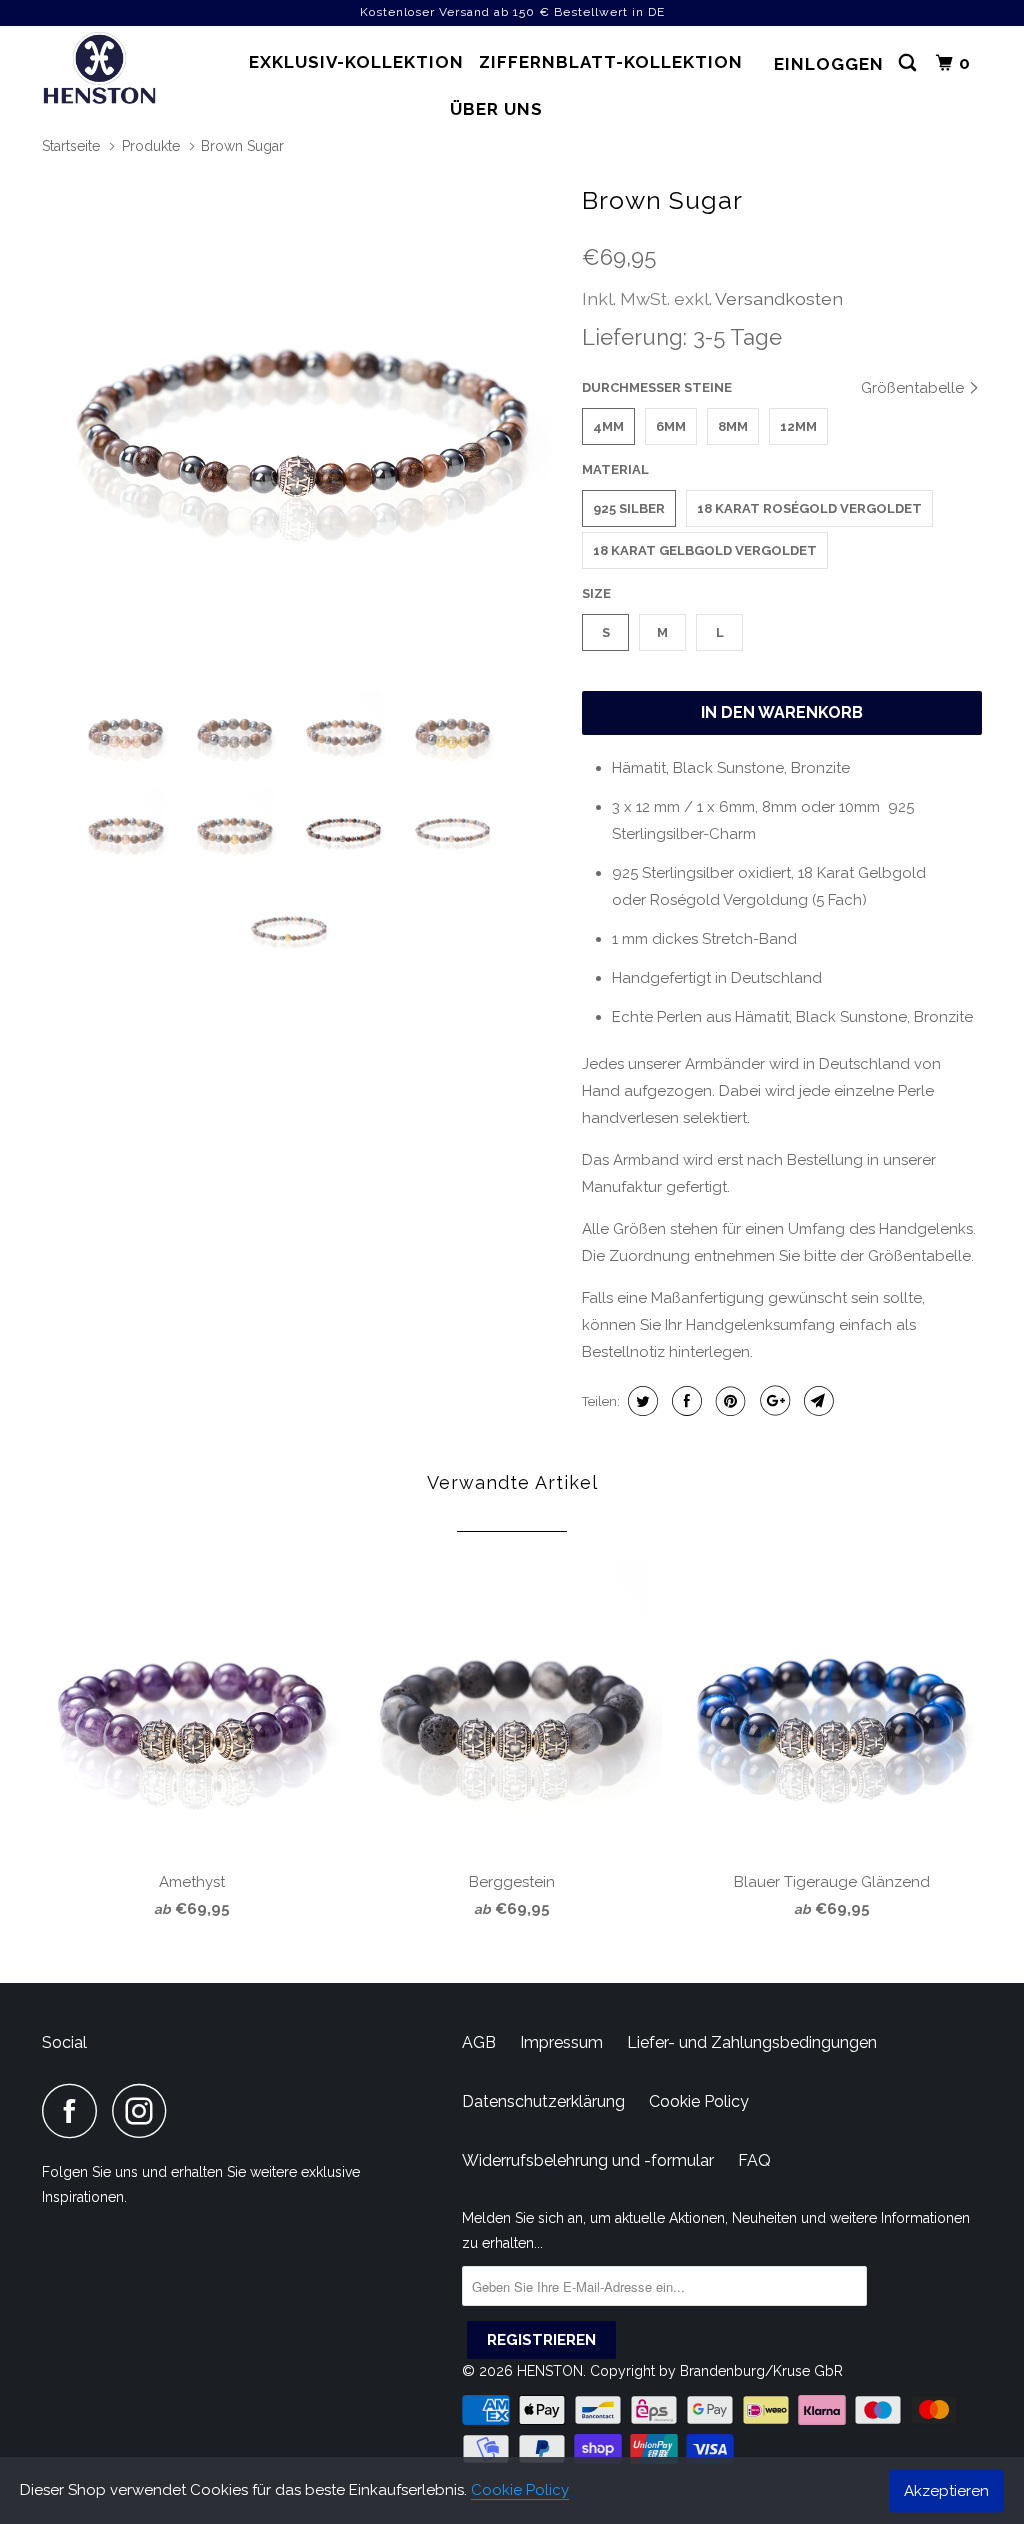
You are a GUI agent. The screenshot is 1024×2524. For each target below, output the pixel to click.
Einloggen (829, 64)
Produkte (151, 146)
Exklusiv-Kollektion (356, 62)
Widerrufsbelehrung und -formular (588, 2160)
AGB (479, 2042)
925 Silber (629, 508)
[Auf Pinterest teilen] (728, 1401)
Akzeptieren (946, 2490)
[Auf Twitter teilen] (640, 1401)
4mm (608, 426)
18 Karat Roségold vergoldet (809, 508)
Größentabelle (914, 388)
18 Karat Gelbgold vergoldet (705, 550)
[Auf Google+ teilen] (772, 1401)
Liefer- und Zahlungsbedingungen (752, 2042)
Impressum (561, 2042)
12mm (798, 426)
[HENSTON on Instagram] (145, 2110)
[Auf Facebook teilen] (684, 1401)
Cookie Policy (520, 2490)
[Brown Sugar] (302, 425)
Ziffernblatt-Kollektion (611, 62)
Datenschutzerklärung (543, 2101)
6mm (671, 426)
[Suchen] (909, 63)
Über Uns (496, 109)
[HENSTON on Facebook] (75, 2110)
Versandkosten (779, 298)
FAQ (754, 2160)
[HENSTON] (122, 71)
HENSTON (550, 2371)
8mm (733, 426)
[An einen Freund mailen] (816, 1401)
